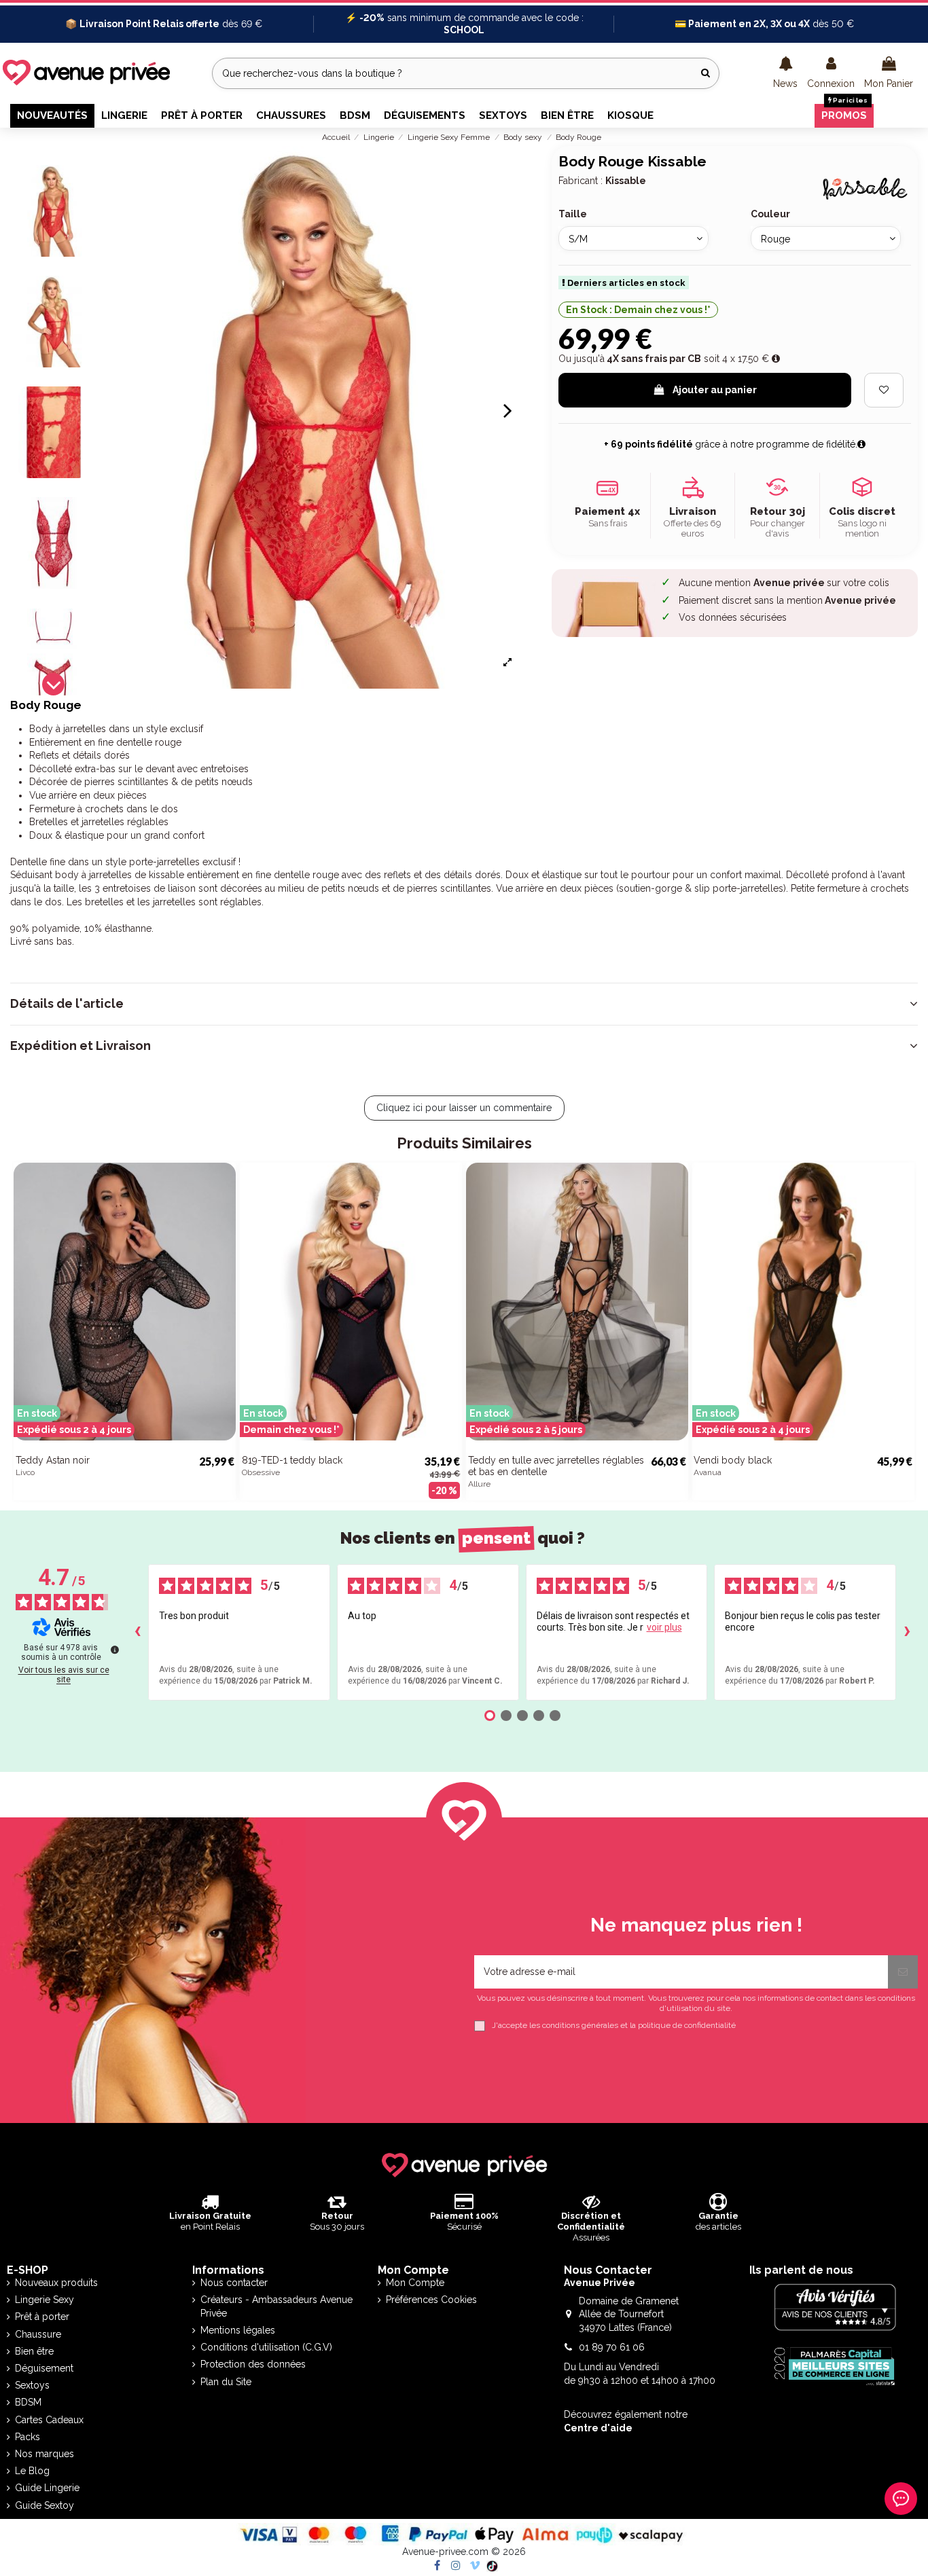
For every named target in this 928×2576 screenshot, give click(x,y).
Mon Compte (415, 2283)
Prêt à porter (42, 2317)
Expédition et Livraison (81, 1046)
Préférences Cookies (431, 2300)
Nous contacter (234, 2283)
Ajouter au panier (715, 390)
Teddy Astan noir (53, 1460)
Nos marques (44, 2454)
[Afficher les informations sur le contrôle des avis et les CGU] (115, 1650)
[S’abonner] (903, 1972)
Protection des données (253, 2364)
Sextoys (32, 2385)
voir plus (664, 1627)
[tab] (464, 1004)
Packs (28, 2437)
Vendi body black (733, 1460)
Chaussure (38, 2334)
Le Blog (32, 2471)
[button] (785, 73)
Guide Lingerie (47, 2488)
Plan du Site (226, 2382)
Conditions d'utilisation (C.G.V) (266, 2347)
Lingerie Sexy (44, 2300)
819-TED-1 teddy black (292, 1460)
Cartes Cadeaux (49, 2420)
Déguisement (44, 2368)
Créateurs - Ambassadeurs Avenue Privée (276, 2306)
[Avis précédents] (137, 1632)
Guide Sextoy (44, 2505)
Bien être (34, 2351)
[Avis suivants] (907, 1632)
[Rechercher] (706, 73)
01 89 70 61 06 (612, 2347)
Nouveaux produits (56, 2283)
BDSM (28, 2402)
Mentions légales (238, 2330)
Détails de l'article (67, 1004)
